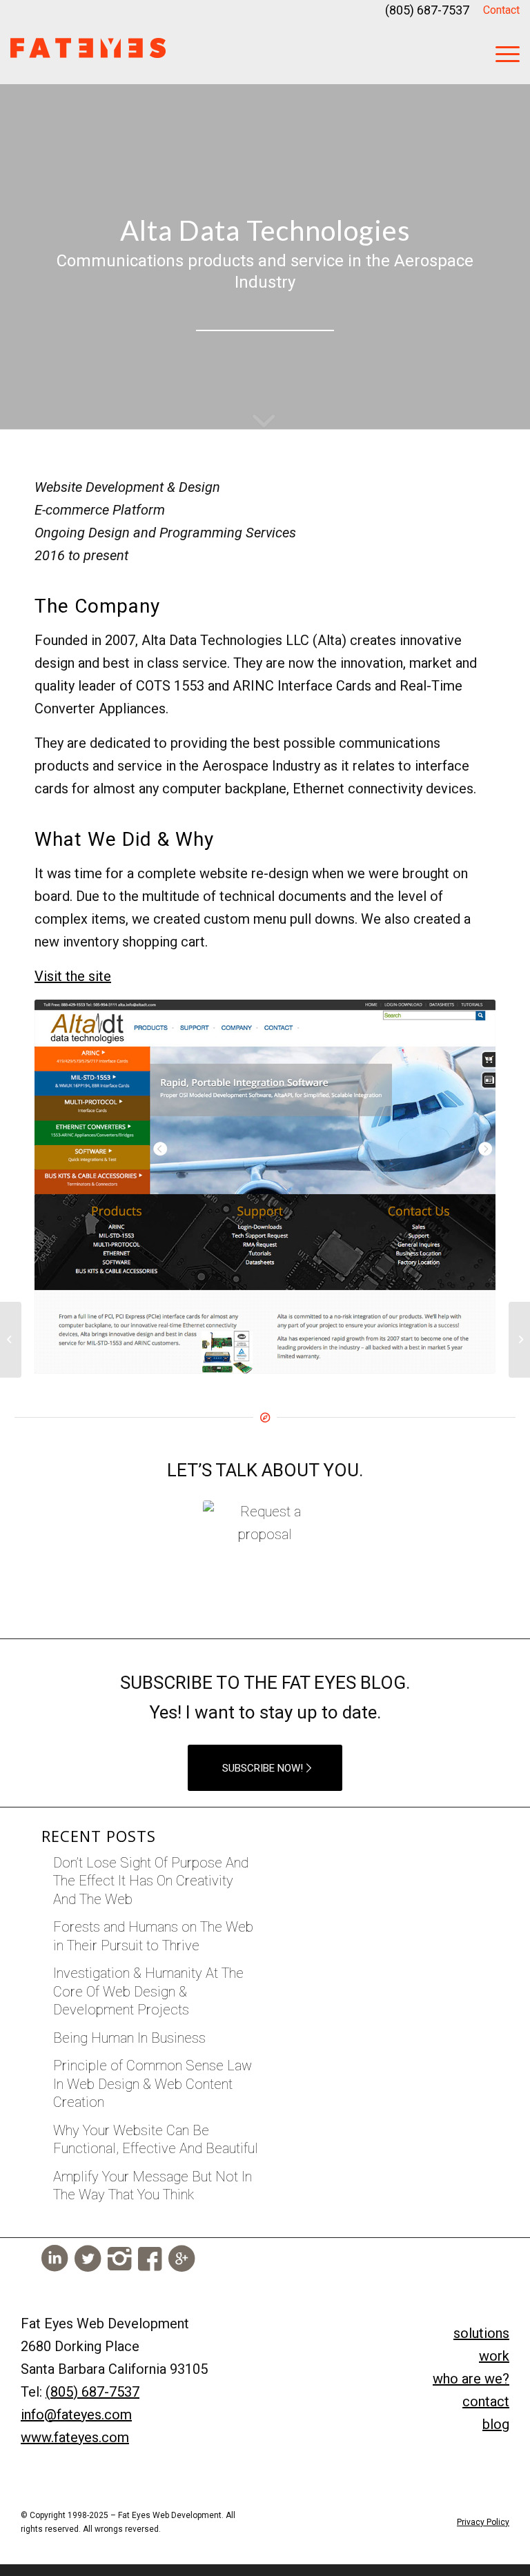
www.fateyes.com (75, 2437)
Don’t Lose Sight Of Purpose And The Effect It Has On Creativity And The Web (151, 1881)
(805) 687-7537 (427, 10)
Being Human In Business (129, 2038)
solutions (481, 2333)
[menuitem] (498, 11)
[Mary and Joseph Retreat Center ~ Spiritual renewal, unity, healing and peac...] (11, 1340)
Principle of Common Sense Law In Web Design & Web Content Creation (153, 2084)
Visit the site (73, 976)
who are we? (471, 2379)
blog (496, 2424)
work (494, 2356)
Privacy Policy (483, 2522)
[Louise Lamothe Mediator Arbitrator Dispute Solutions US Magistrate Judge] (519, 1340)
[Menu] (501, 52)
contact (486, 2401)
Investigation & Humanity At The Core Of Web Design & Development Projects (148, 1991)
